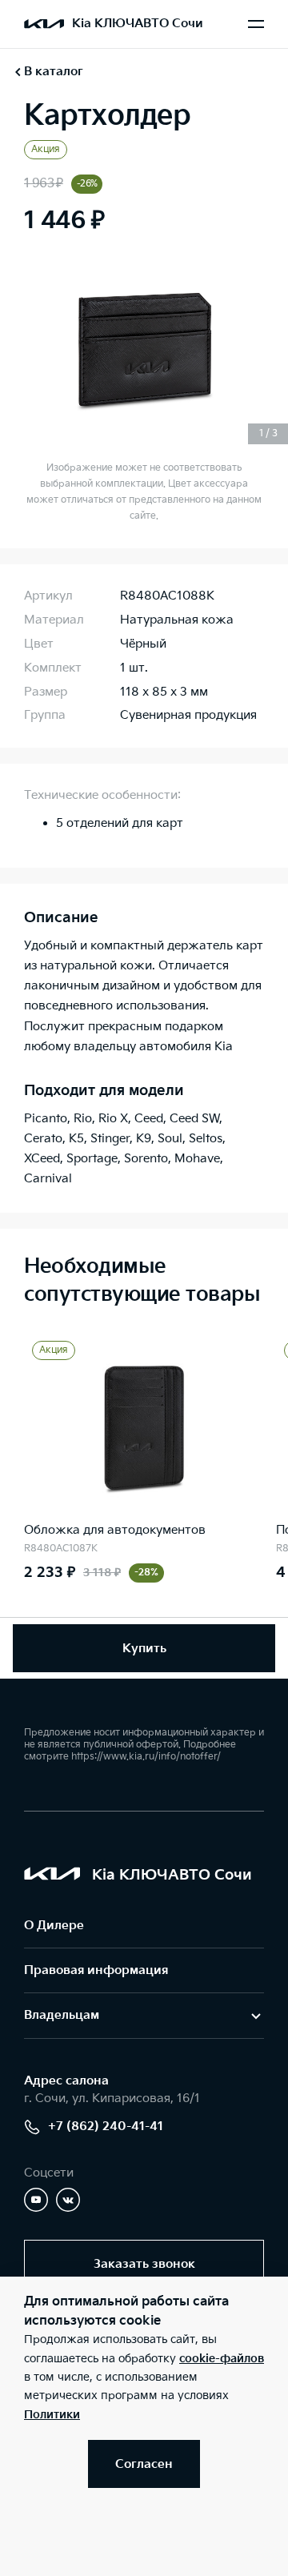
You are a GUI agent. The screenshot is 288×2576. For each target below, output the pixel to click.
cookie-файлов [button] (222, 2359)
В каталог (54, 72)
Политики (52, 2415)
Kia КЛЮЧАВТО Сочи (138, 24)
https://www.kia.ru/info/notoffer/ (146, 1757)
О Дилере (54, 1926)
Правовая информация (96, 1970)
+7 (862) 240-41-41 (106, 2127)
